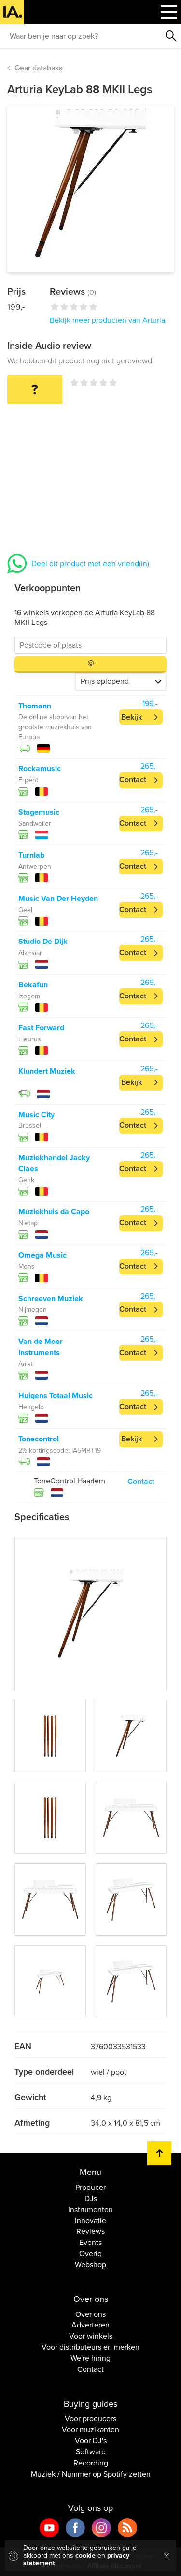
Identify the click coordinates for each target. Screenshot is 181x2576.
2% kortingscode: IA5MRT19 (60, 1450)
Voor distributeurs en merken (90, 2347)
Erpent (28, 780)
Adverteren (90, 2325)
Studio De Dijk (43, 942)
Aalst (26, 1364)
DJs (91, 2199)
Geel (25, 910)
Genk (26, 1180)
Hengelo (31, 1407)
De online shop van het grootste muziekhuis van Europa (55, 727)
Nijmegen (33, 1309)
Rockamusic (40, 769)
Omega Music (42, 1255)
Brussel (30, 1126)
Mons (27, 1267)
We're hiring (90, 2358)
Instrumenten (90, 2210)
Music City (36, 1115)
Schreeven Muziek (51, 1299)
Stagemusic (39, 812)
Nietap (28, 1223)
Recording (91, 2463)
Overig (90, 2254)
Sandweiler (35, 824)
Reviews (90, 2231)
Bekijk (132, 717)
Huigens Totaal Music (56, 1396)
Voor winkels (91, 2336)
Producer (90, 2188)
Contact (133, 780)
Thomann (35, 706)
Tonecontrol (39, 1439)
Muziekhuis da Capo (54, 1212)
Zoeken (171, 36)
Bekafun (33, 985)
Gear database (39, 68)
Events (90, 2243)
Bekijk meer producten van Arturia (107, 320)
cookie (85, 2555)
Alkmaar (30, 953)
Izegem (29, 996)
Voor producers (90, 2419)
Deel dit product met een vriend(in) (90, 564)
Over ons (90, 2314)
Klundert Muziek (47, 1071)
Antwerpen (35, 866)
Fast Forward (41, 1028)
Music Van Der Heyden (58, 899)
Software (91, 2452)
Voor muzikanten (90, 2430)
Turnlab (31, 855)
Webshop (90, 2265)
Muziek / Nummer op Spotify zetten (91, 2474)
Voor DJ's (91, 2441)
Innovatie (90, 2221)
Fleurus (30, 1039)
